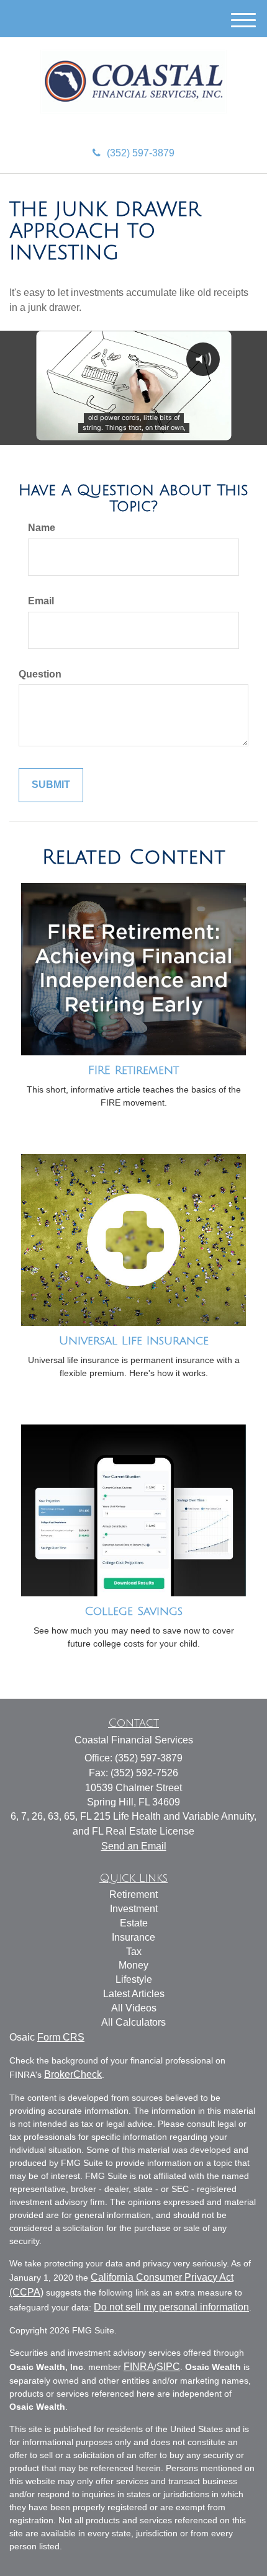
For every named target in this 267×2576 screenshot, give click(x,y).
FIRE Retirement (133, 1070)
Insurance (133, 1937)
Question (40, 674)
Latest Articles (134, 1994)
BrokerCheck (73, 2074)
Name (42, 528)
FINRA (139, 2367)
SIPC (168, 2367)
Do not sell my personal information (171, 2307)
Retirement (133, 1894)
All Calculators (133, 2022)
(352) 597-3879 (141, 153)
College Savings (133, 1611)
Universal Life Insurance (134, 1341)
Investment (134, 1909)
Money (133, 1965)
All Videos (134, 2008)
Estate (134, 1923)
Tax (134, 1952)
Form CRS (61, 2037)
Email (41, 601)
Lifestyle (134, 1979)
